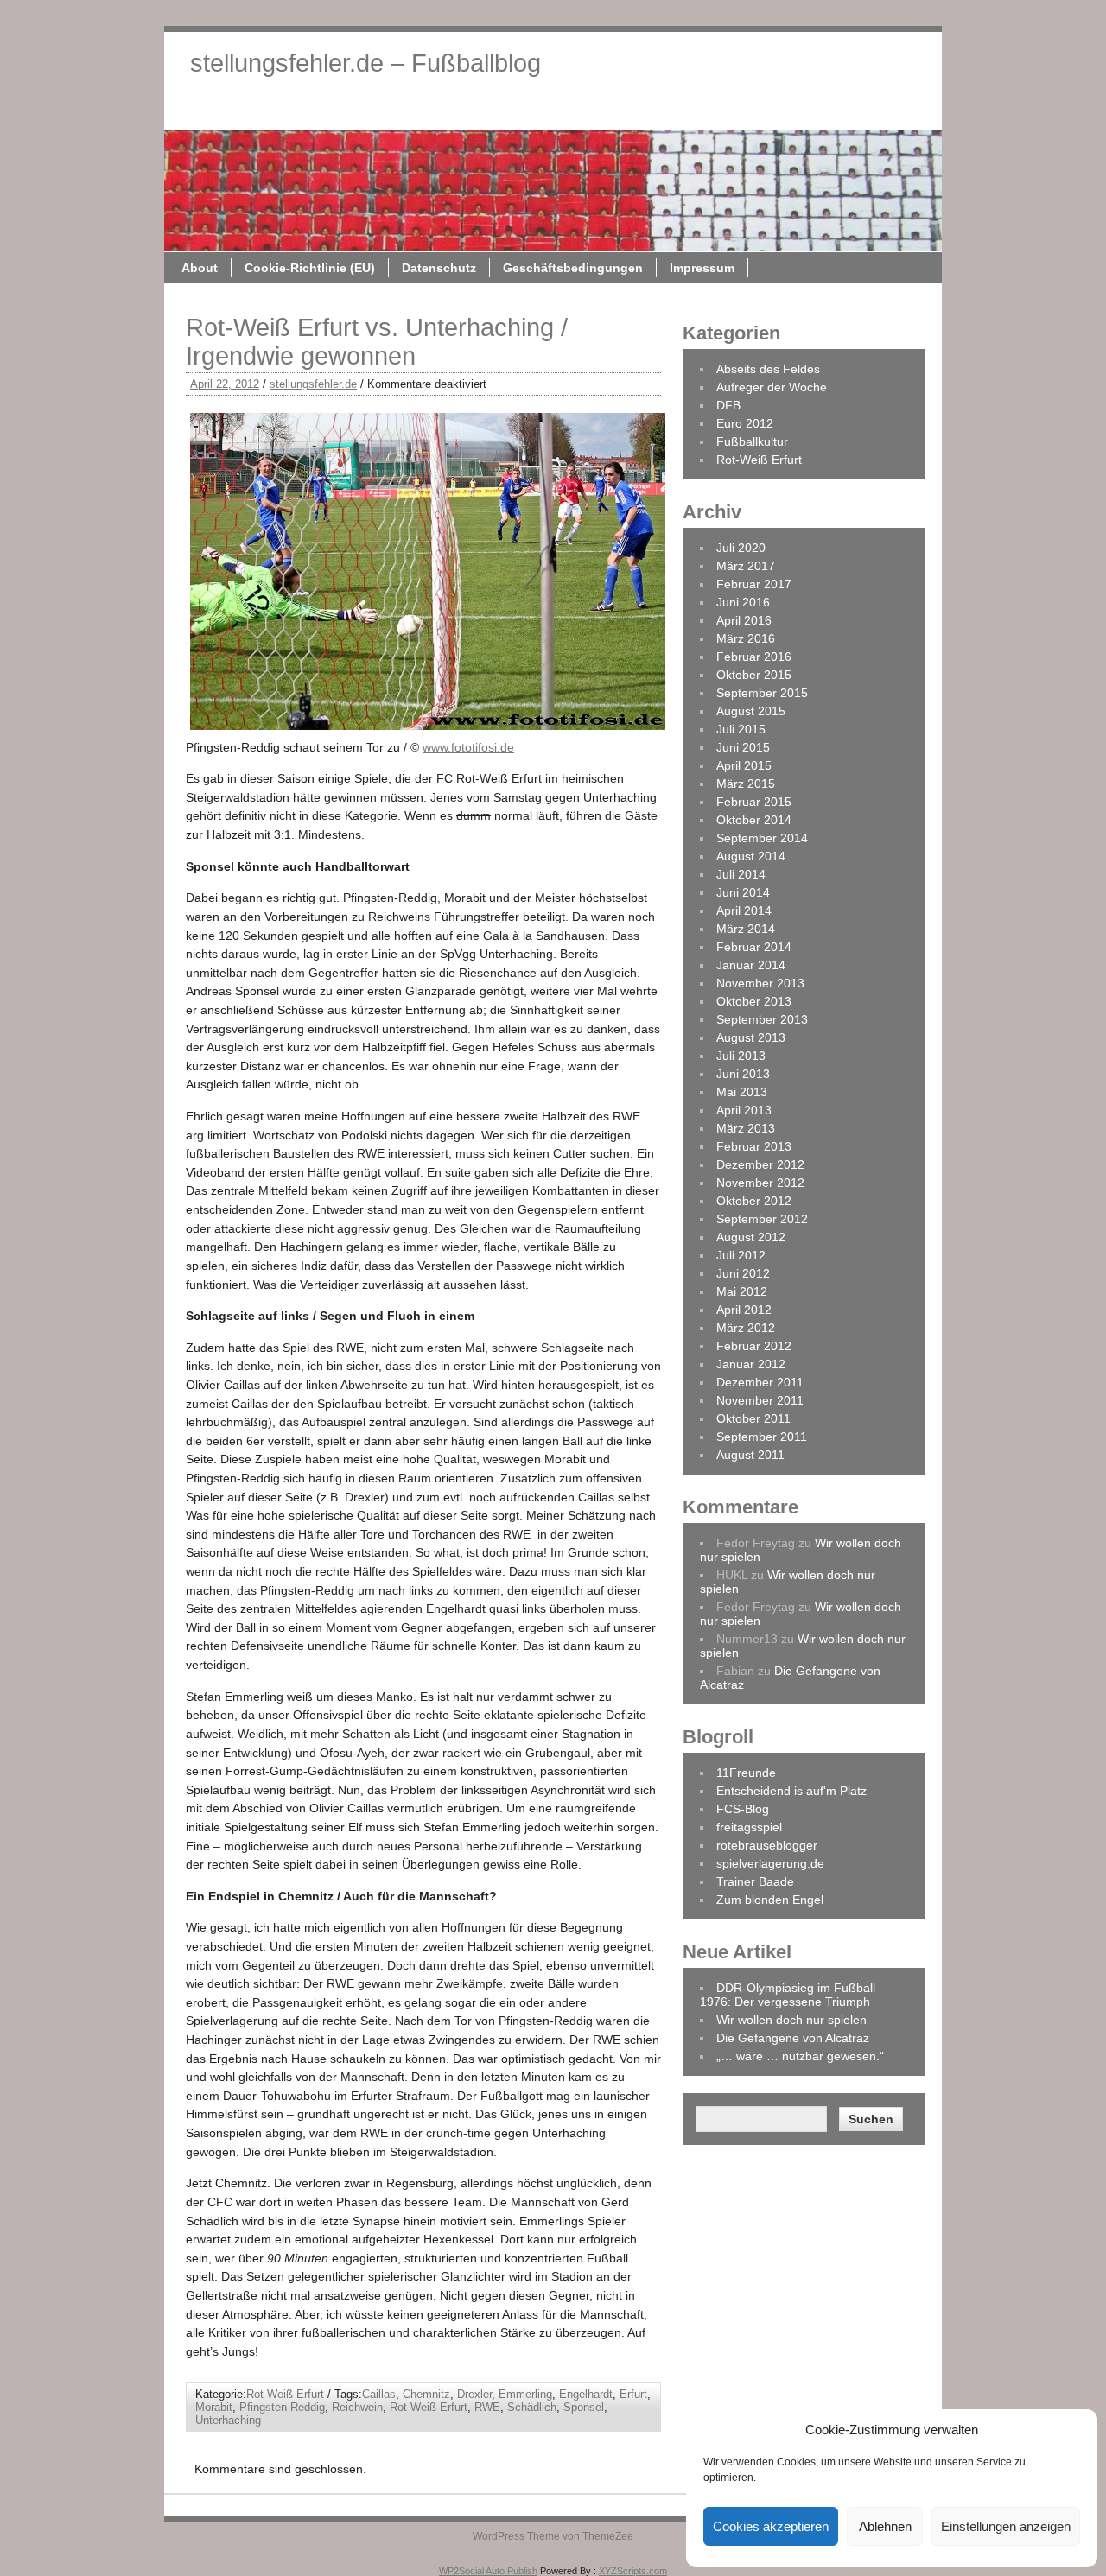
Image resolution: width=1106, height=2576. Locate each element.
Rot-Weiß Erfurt (285, 2394)
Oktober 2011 (753, 1418)
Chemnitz (426, 2394)
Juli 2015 (741, 729)
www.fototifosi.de (468, 747)
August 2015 (751, 711)
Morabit (214, 2407)
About (372, 111)
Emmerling (525, 2394)
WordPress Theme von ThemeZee (553, 2536)
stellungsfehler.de (313, 384)
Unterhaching (228, 2420)
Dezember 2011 (760, 1382)
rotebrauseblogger (767, 1845)
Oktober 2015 (754, 675)
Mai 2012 (742, 1291)
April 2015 (744, 765)
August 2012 (751, 1237)
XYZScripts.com (633, 2571)
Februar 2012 (754, 1346)
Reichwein (357, 2407)
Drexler (474, 2394)
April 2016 (744, 620)
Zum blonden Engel (770, 1900)
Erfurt (633, 2394)
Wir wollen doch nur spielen (791, 2020)
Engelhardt (586, 2394)
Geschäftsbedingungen (745, 111)
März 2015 (746, 784)
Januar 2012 (751, 1364)
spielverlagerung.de (770, 1863)
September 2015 (762, 693)
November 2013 (760, 983)
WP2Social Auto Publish (488, 2571)
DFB (728, 405)
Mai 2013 (742, 1092)
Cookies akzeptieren (771, 2526)
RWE (487, 2407)
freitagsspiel (749, 1827)
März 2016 (746, 638)
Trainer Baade (755, 1881)
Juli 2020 (741, 548)
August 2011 (750, 1455)
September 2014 (762, 838)
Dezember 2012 (760, 1164)
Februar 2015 (754, 802)
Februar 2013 (754, 1146)
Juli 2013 (741, 1056)
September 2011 (762, 1437)
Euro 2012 (745, 423)
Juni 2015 (743, 747)
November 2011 (760, 1400)
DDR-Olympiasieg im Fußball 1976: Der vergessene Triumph (788, 1995)
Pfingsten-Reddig (282, 2407)
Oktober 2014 (754, 820)
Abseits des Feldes (768, 369)
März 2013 (746, 1128)
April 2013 (744, 1110)
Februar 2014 (754, 947)
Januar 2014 (751, 965)
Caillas (379, 2394)
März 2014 (746, 929)
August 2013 (751, 1037)
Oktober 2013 (754, 1001)
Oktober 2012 (754, 1201)
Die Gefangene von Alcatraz (793, 2038)
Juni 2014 (743, 892)
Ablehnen (885, 2526)
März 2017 (746, 566)
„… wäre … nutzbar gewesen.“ (800, 2056)
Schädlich (532, 2407)
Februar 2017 (754, 584)
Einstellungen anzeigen (1006, 2526)
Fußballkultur (752, 441)
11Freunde (746, 1773)
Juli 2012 (741, 1255)
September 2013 (762, 1019)
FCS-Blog (743, 1809)
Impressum (874, 111)
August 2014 (751, 856)
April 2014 (744, 910)
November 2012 (760, 1183)
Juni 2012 (743, 1273)
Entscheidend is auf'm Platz (791, 1791)
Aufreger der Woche (772, 387)
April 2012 (744, 1310)
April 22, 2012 (225, 384)
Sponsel (584, 2407)
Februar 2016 (754, 657)
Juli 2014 (741, 874)
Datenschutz (611, 111)
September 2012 (762, 1219)
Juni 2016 (743, 602)
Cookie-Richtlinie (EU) (482, 111)
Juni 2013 (743, 1074)
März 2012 (746, 1328)
